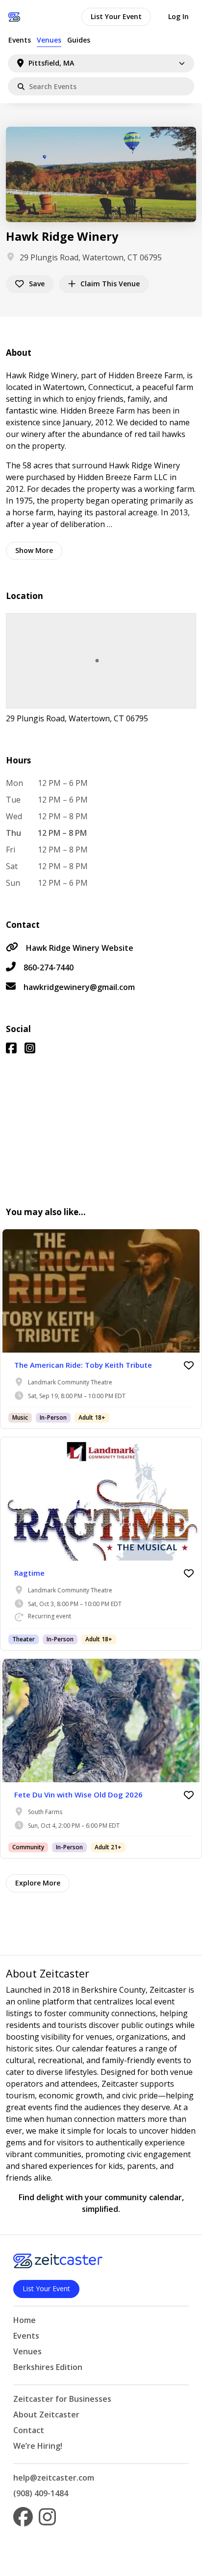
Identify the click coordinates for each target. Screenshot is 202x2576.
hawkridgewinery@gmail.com (79, 987)
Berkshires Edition (48, 2367)
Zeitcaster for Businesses (62, 2399)
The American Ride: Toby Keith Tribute (83, 1365)
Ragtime (29, 1573)
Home (25, 2320)
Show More (34, 550)
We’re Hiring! (38, 2446)
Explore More (38, 1883)
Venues (49, 40)
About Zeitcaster (46, 2415)
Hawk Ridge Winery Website (80, 948)
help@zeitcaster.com (54, 2478)
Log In (178, 16)
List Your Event (116, 16)
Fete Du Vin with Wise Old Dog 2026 (78, 1794)
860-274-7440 (49, 967)
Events (20, 40)
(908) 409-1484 (41, 2493)
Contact (29, 2430)
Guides (79, 40)
